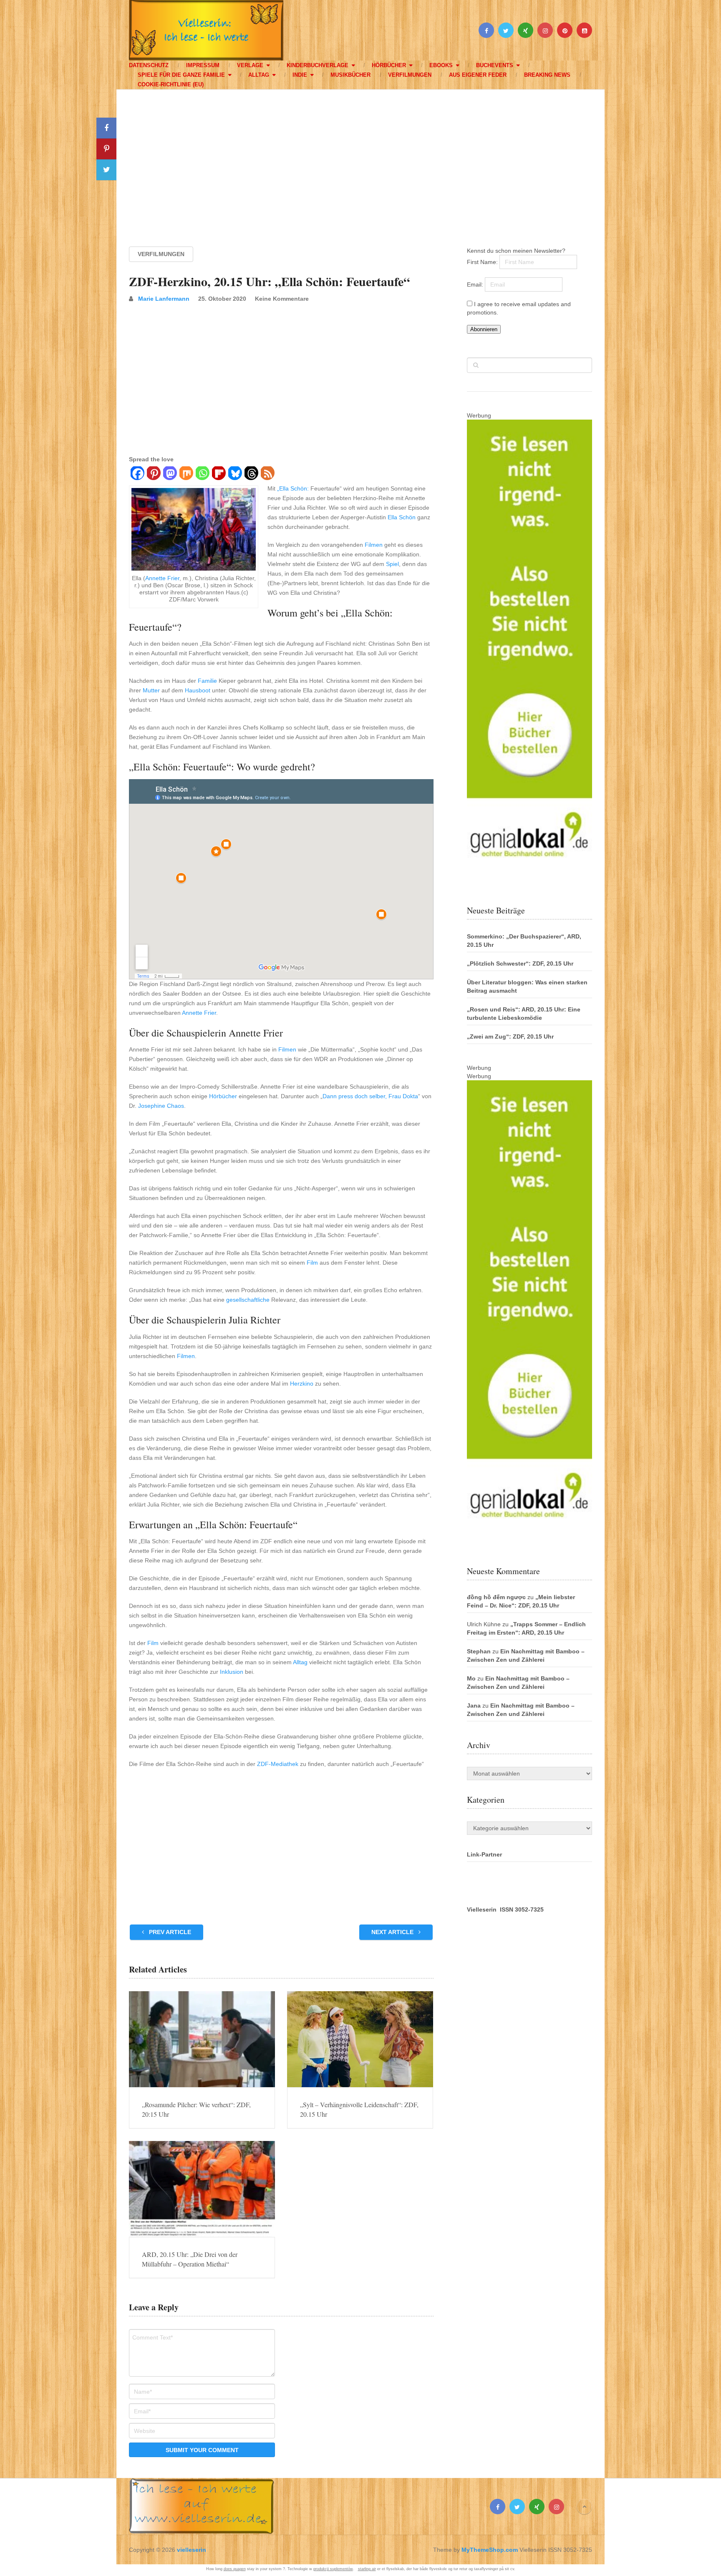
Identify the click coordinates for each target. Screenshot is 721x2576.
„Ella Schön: (293, 488)
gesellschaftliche (248, 1300)
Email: (476, 284)
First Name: (483, 262)
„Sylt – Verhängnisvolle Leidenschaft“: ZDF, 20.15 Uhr (359, 2109)
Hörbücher (389, 65)
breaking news (547, 75)
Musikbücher (350, 75)
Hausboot (198, 690)
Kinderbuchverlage (318, 65)
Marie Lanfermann (164, 299)
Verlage (250, 65)
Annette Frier (162, 578)
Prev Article (169, 1932)
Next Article (393, 1932)
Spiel (392, 564)
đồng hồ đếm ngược (496, 1597)
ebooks (441, 65)
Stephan (479, 1651)
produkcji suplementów (333, 2569)
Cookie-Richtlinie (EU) (171, 84)
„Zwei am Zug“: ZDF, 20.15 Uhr (510, 1036)
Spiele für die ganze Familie (181, 75)
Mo (471, 1678)
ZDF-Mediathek (278, 1764)
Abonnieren (484, 329)
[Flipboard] (218, 474)
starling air (367, 2569)
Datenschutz (149, 65)
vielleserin (192, 2550)
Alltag (259, 75)
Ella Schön (402, 517)
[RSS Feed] (267, 474)
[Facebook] (137, 474)
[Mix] (186, 474)
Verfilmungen (410, 75)
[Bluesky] (235, 474)
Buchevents (495, 65)
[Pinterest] (153, 474)
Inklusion (232, 1672)
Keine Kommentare (282, 299)
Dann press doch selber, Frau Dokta (370, 1096)
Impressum (203, 65)
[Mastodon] (170, 474)
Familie (207, 681)
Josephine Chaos (161, 1106)
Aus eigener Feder (478, 75)
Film (312, 1263)
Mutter (151, 690)
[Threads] (251, 474)
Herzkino (302, 1384)
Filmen (374, 545)
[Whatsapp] (202, 474)
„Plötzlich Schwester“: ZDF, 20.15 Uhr (520, 963)
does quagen (235, 2569)
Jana (474, 1706)
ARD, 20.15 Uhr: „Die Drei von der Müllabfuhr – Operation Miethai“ (190, 2259)
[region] (360, 160)
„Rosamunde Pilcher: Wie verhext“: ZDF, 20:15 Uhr (196, 2109)
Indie (300, 75)
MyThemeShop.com (490, 2550)
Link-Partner (484, 1854)
